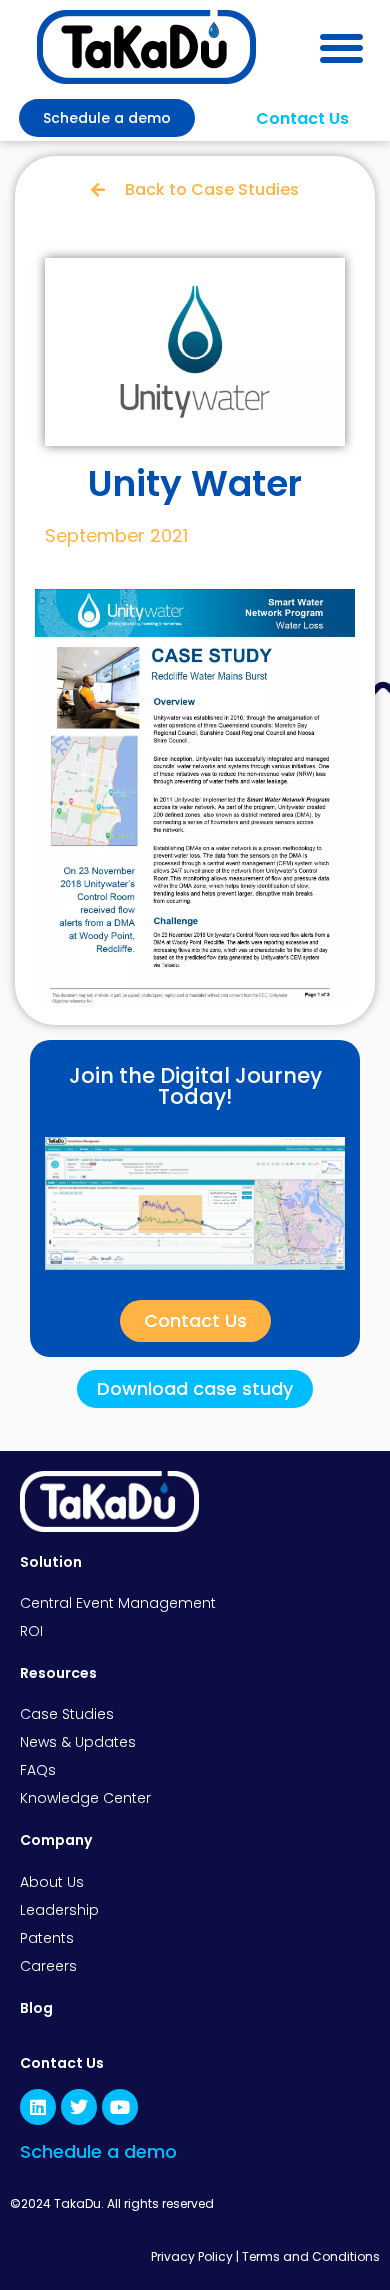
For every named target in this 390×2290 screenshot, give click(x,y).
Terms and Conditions (311, 2256)
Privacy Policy (192, 2256)
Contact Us (62, 2063)
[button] (341, 47)
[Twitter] (79, 2107)
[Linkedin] (38, 2107)
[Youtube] (120, 2107)
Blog (36, 2008)
